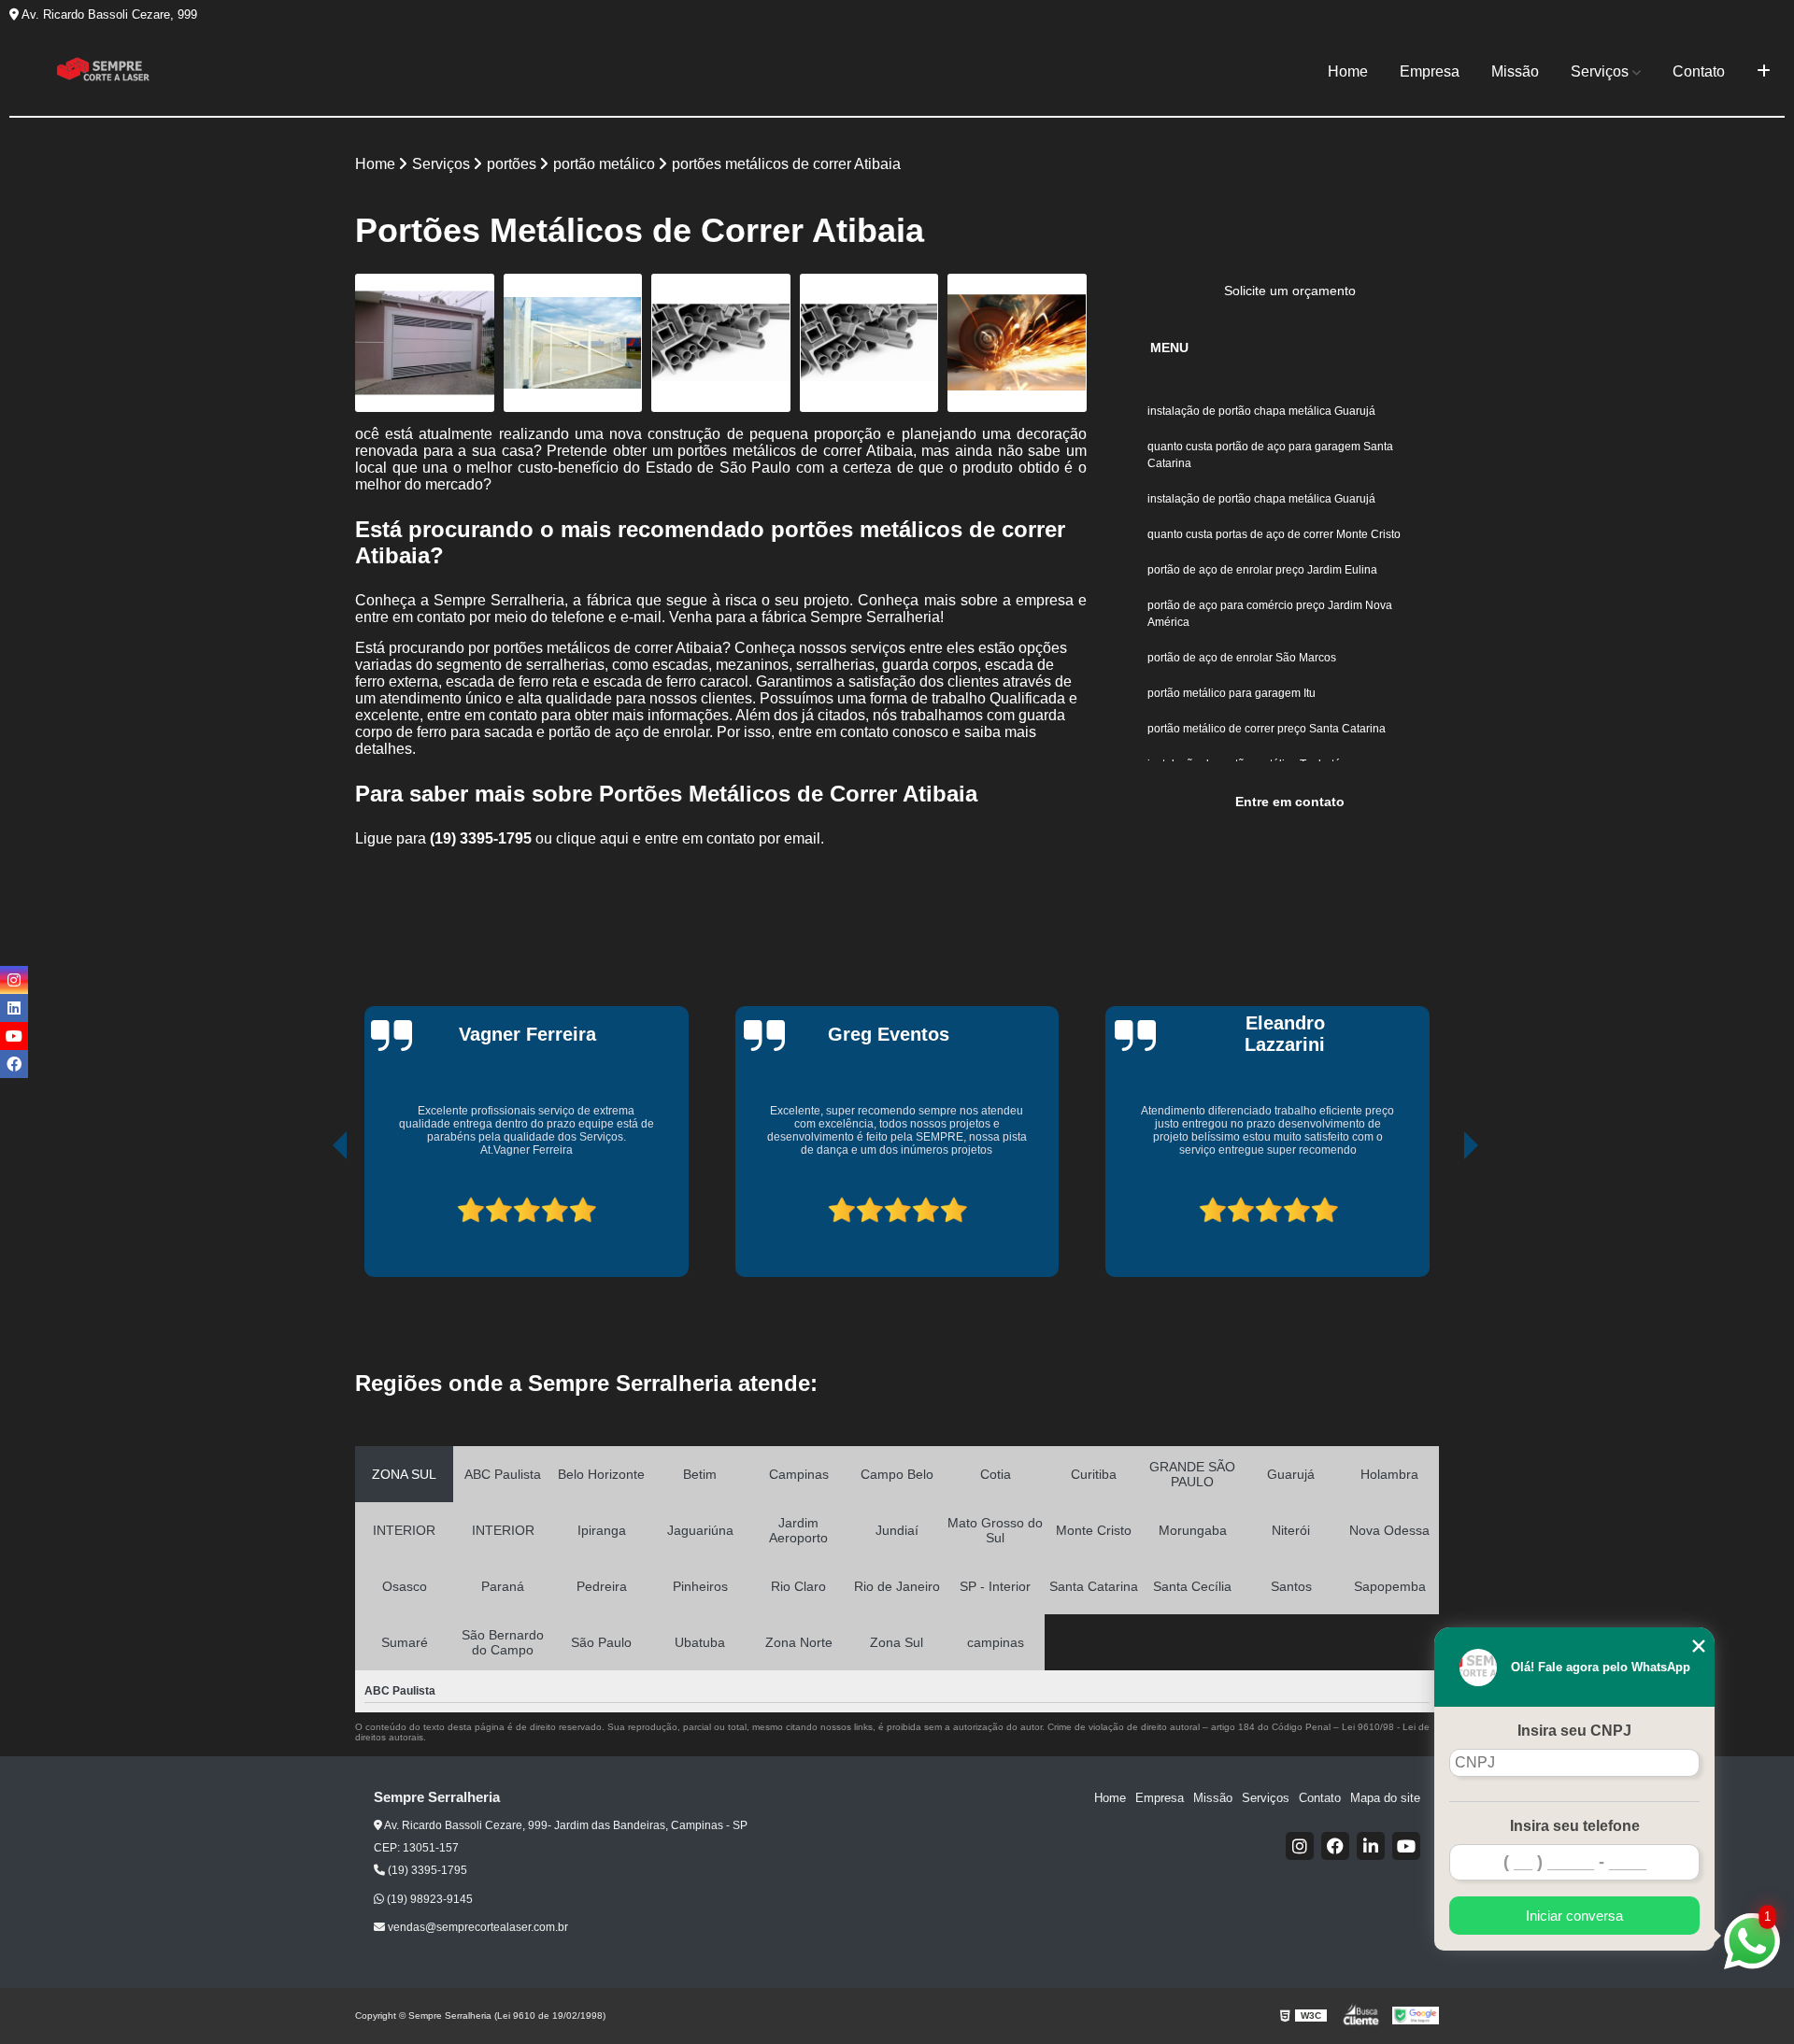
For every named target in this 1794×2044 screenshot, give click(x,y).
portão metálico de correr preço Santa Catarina (1267, 729)
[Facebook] (1335, 1846)
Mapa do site (1385, 1798)
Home (1348, 71)
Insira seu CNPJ (1574, 1731)
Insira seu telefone (1575, 1826)
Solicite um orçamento (1290, 291)
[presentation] (314, 1215)
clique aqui (592, 838)
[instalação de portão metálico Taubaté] (721, 343)
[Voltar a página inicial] (103, 72)
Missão (1515, 71)
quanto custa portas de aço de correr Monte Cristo (1274, 534)
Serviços (1600, 71)
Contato (1699, 71)
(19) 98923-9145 (428, 1899)
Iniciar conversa (1574, 1916)
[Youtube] (1406, 1846)
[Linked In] (1371, 1846)
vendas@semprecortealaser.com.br (477, 1927)
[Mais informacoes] (1764, 72)
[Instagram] (1300, 1846)
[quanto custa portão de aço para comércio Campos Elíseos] (1017, 343)
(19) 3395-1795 (483, 838)
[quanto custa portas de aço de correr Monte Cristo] (573, 343)
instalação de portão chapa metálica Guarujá (1261, 411)
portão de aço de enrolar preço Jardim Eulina (1262, 570)
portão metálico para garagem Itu (1233, 693)
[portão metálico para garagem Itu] (425, 343)
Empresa (1430, 71)
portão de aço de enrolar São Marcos (1242, 658)
